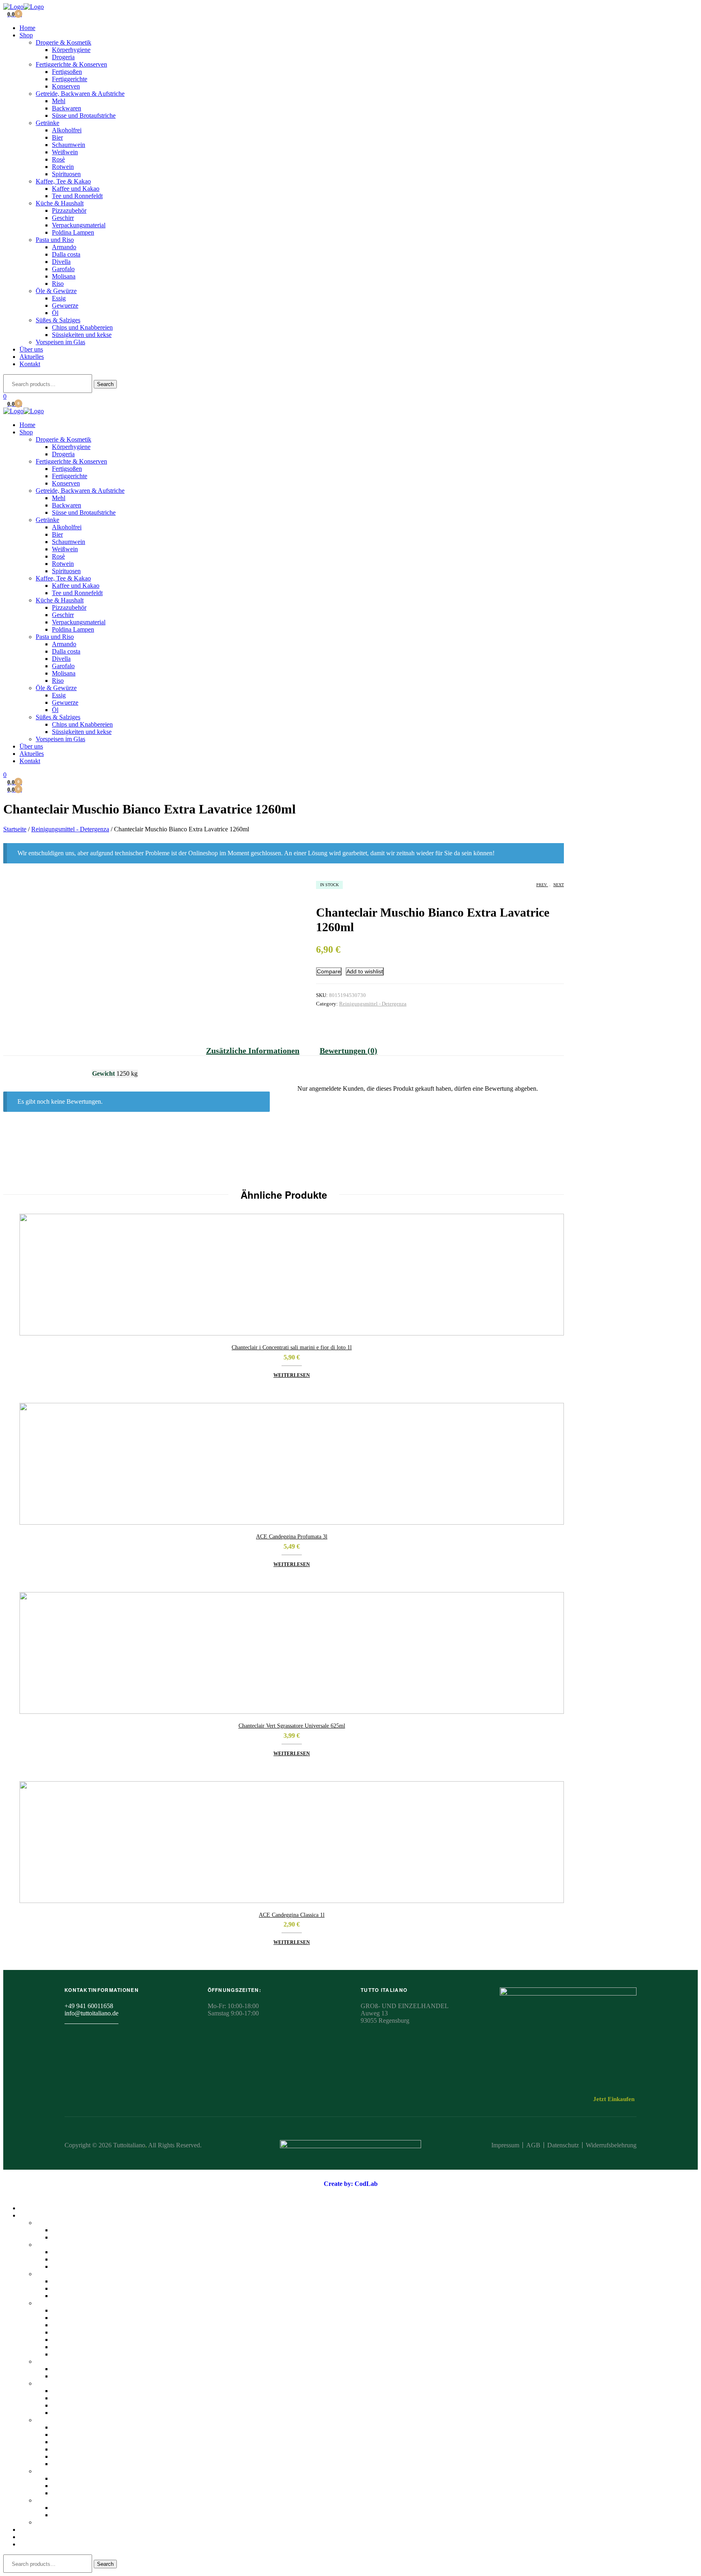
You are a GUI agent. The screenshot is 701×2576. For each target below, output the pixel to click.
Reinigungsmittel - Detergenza (70, 829)
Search (105, 384)
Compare (329, 971)
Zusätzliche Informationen (253, 1051)
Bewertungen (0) (348, 1051)
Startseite (15, 829)
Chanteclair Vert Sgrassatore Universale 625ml (292, 1726)
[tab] (258, 1051)
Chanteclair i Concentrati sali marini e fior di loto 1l (292, 1347)
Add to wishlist (365, 971)
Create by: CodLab (351, 2184)
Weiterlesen (292, 1375)
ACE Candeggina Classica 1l (292, 1915)
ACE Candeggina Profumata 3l (292, 1537)
